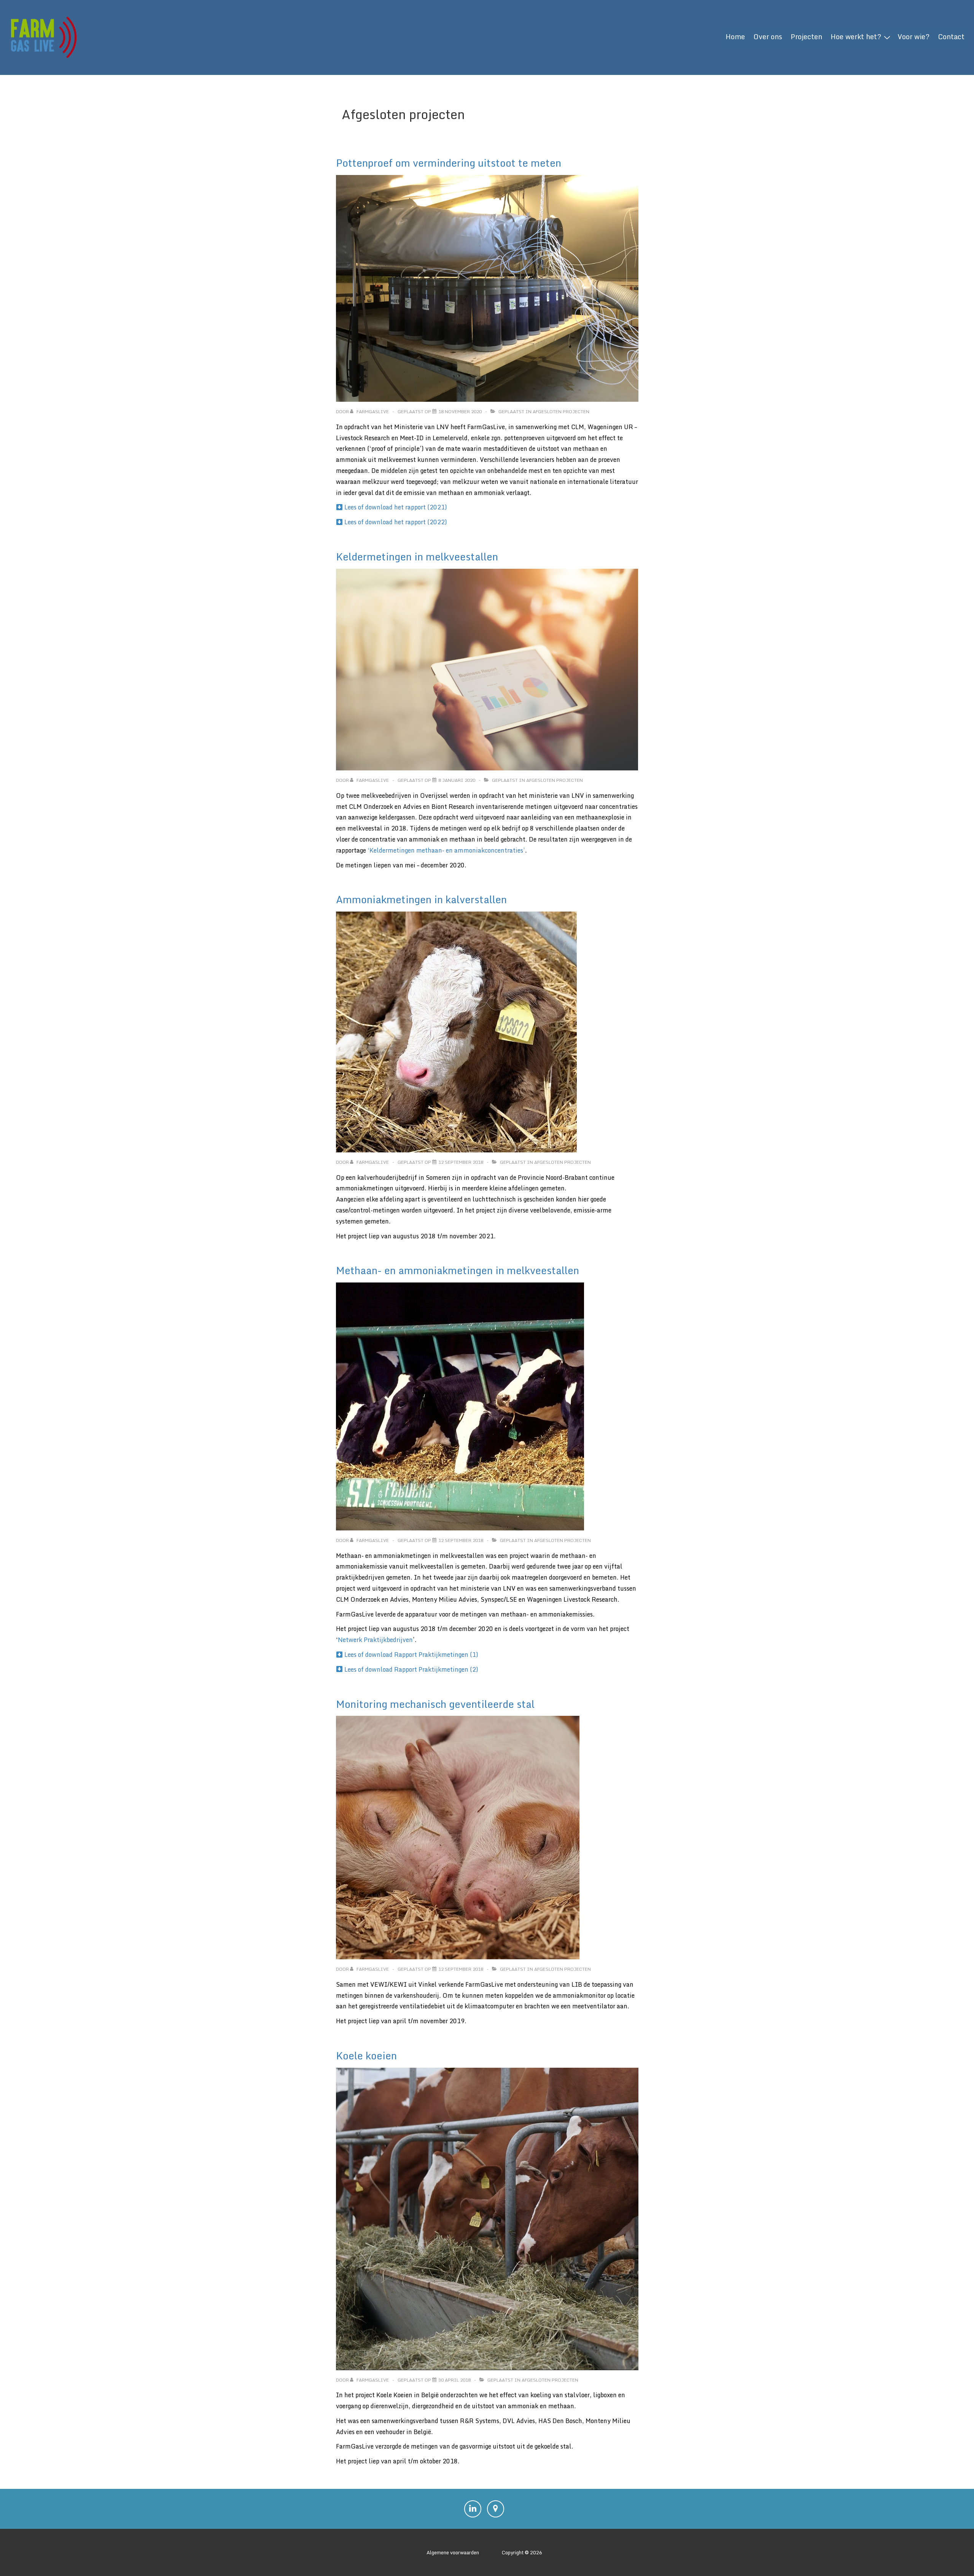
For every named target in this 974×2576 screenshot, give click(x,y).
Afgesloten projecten (561, 411)
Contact (951, 37)
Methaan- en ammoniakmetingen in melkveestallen (458, 1270)
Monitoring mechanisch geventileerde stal (435, 1704)
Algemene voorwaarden (453, 2552)
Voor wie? (914, 37)
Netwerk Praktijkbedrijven (375, 1640)
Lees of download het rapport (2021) (396, 507)
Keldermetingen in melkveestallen (417, 557)
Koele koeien (366, 2056)
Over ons (768, 37)
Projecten (806, 37)
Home (735, 37)
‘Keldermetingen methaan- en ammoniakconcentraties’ (446, 850)
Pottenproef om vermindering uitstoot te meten (449, 163)
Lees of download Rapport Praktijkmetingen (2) (411, 1669)
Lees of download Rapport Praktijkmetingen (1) (411, 1655)
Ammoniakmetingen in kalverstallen (421, 899)
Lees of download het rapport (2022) (396, 522)
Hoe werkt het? (856, 37)
